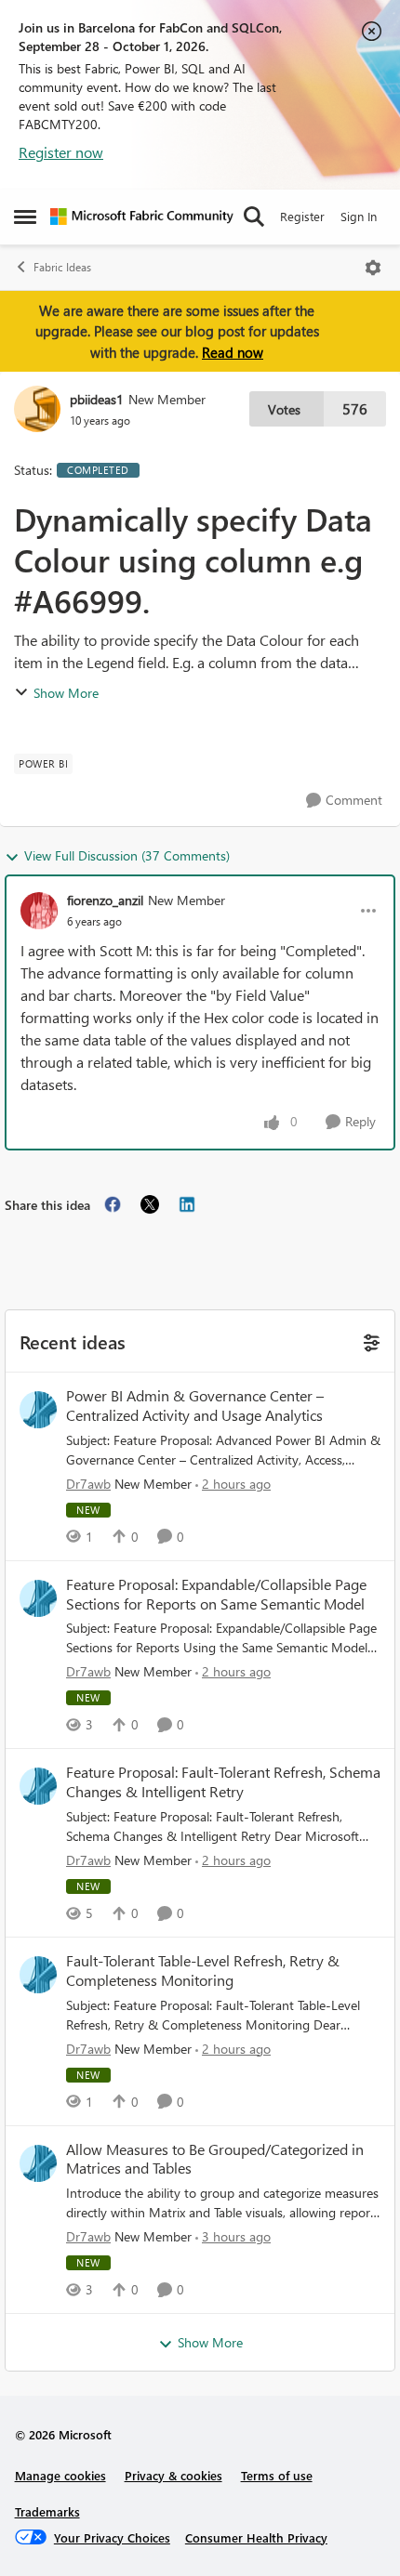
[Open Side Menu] (25, 217)
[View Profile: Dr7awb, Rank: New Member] (38, 1410)
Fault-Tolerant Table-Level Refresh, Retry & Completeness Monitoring (203, 1971)
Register (302, 216)
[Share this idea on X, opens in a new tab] (150, 1204)
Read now (233, 352)
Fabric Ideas (62, 267)
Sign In (359, 216)
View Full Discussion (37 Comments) (127, 855)
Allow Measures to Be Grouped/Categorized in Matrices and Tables (215, 2159)
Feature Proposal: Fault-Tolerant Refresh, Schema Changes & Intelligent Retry (223, 1782)
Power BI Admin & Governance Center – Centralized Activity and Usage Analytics (195, 1406)
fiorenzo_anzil (105, 900)
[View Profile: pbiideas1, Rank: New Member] (37, 409)
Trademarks (47, 2511)
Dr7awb (88, 1484)
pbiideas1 (97, 399)
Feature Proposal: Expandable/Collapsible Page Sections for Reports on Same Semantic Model (216, 1594)
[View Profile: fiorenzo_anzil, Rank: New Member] (39, 911)
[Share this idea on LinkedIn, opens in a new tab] (187, 1204)
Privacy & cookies (173, 2475)
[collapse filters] (369, 1341)
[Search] (254, 217)
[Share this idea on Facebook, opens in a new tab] (113, 1204)
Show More (66, 693)
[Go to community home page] (142, 217)
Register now (61, 152)
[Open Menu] (373, 268)
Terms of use (277, 2475)
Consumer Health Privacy (256, 2537)
